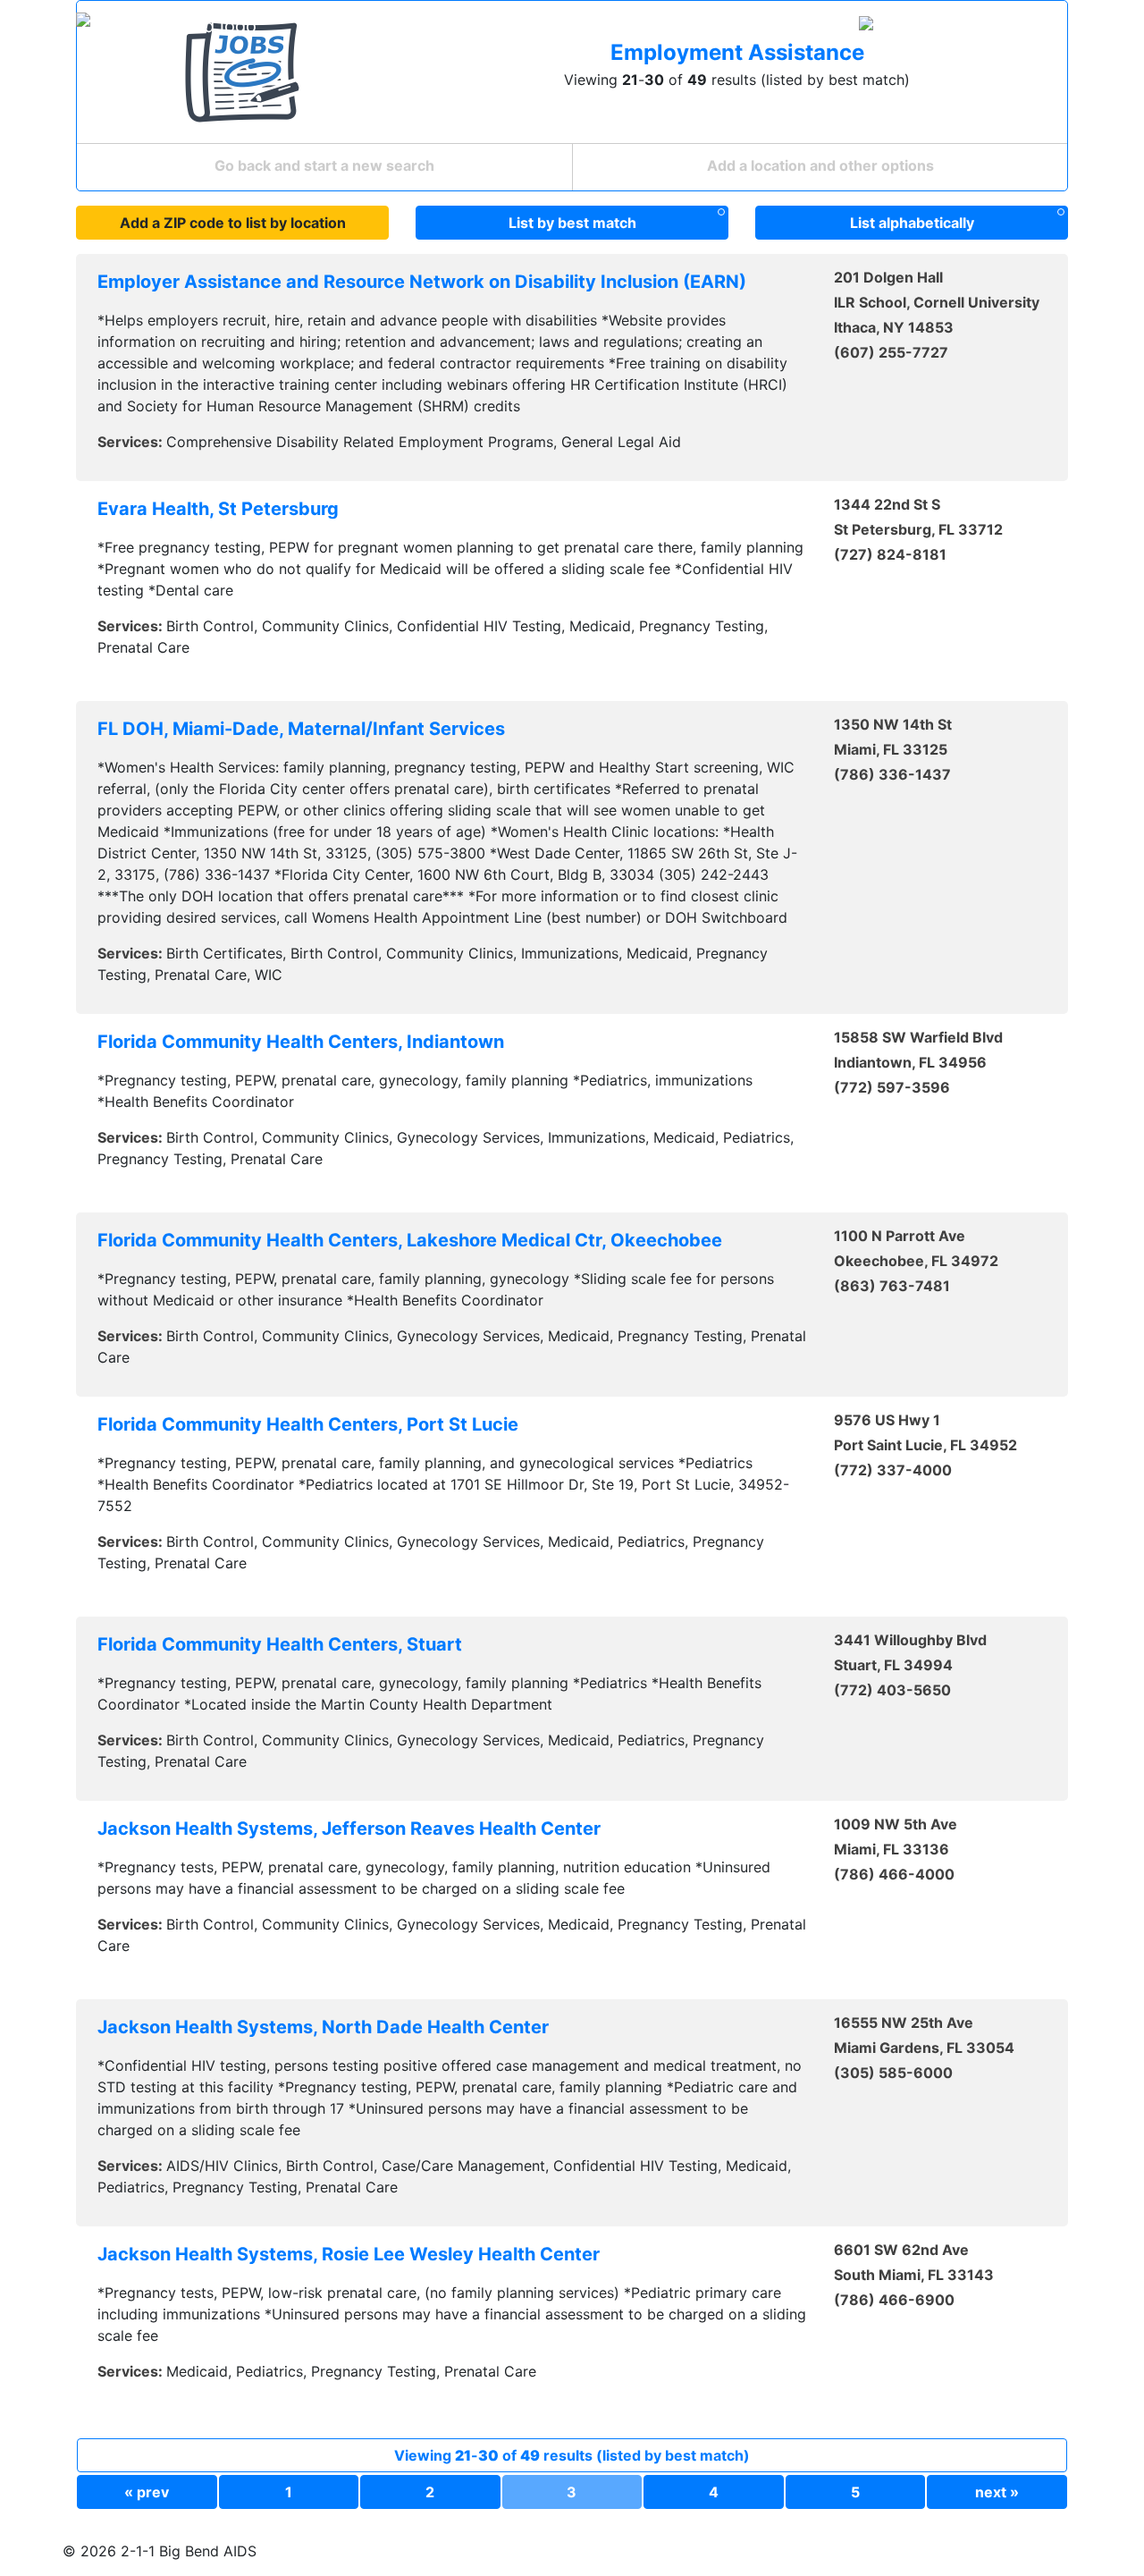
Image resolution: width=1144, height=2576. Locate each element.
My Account (713, 26)
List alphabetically (912, 223)
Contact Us (806, 26)
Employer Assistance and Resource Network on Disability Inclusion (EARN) (422, 282)
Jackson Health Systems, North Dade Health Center (323, 2027)
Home (566, 26)
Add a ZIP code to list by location (233, 223)
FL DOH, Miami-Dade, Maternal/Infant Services (301, 729)
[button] (933, 26)
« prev (147, 2492)
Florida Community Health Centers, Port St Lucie (308, 1424)
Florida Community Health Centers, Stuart (280, 1644)
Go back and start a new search (324, 165)
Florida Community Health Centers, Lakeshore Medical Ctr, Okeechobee (410, 1240)
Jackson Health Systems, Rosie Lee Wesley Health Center (349, 2254)
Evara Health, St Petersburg (218, 509)
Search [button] (624, 26)
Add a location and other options (820, 165)
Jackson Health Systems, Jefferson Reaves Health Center (349, 1829)
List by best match (572, 223)
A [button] (1034, 26)
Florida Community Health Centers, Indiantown (301, 1042)
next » (997, 2492)
